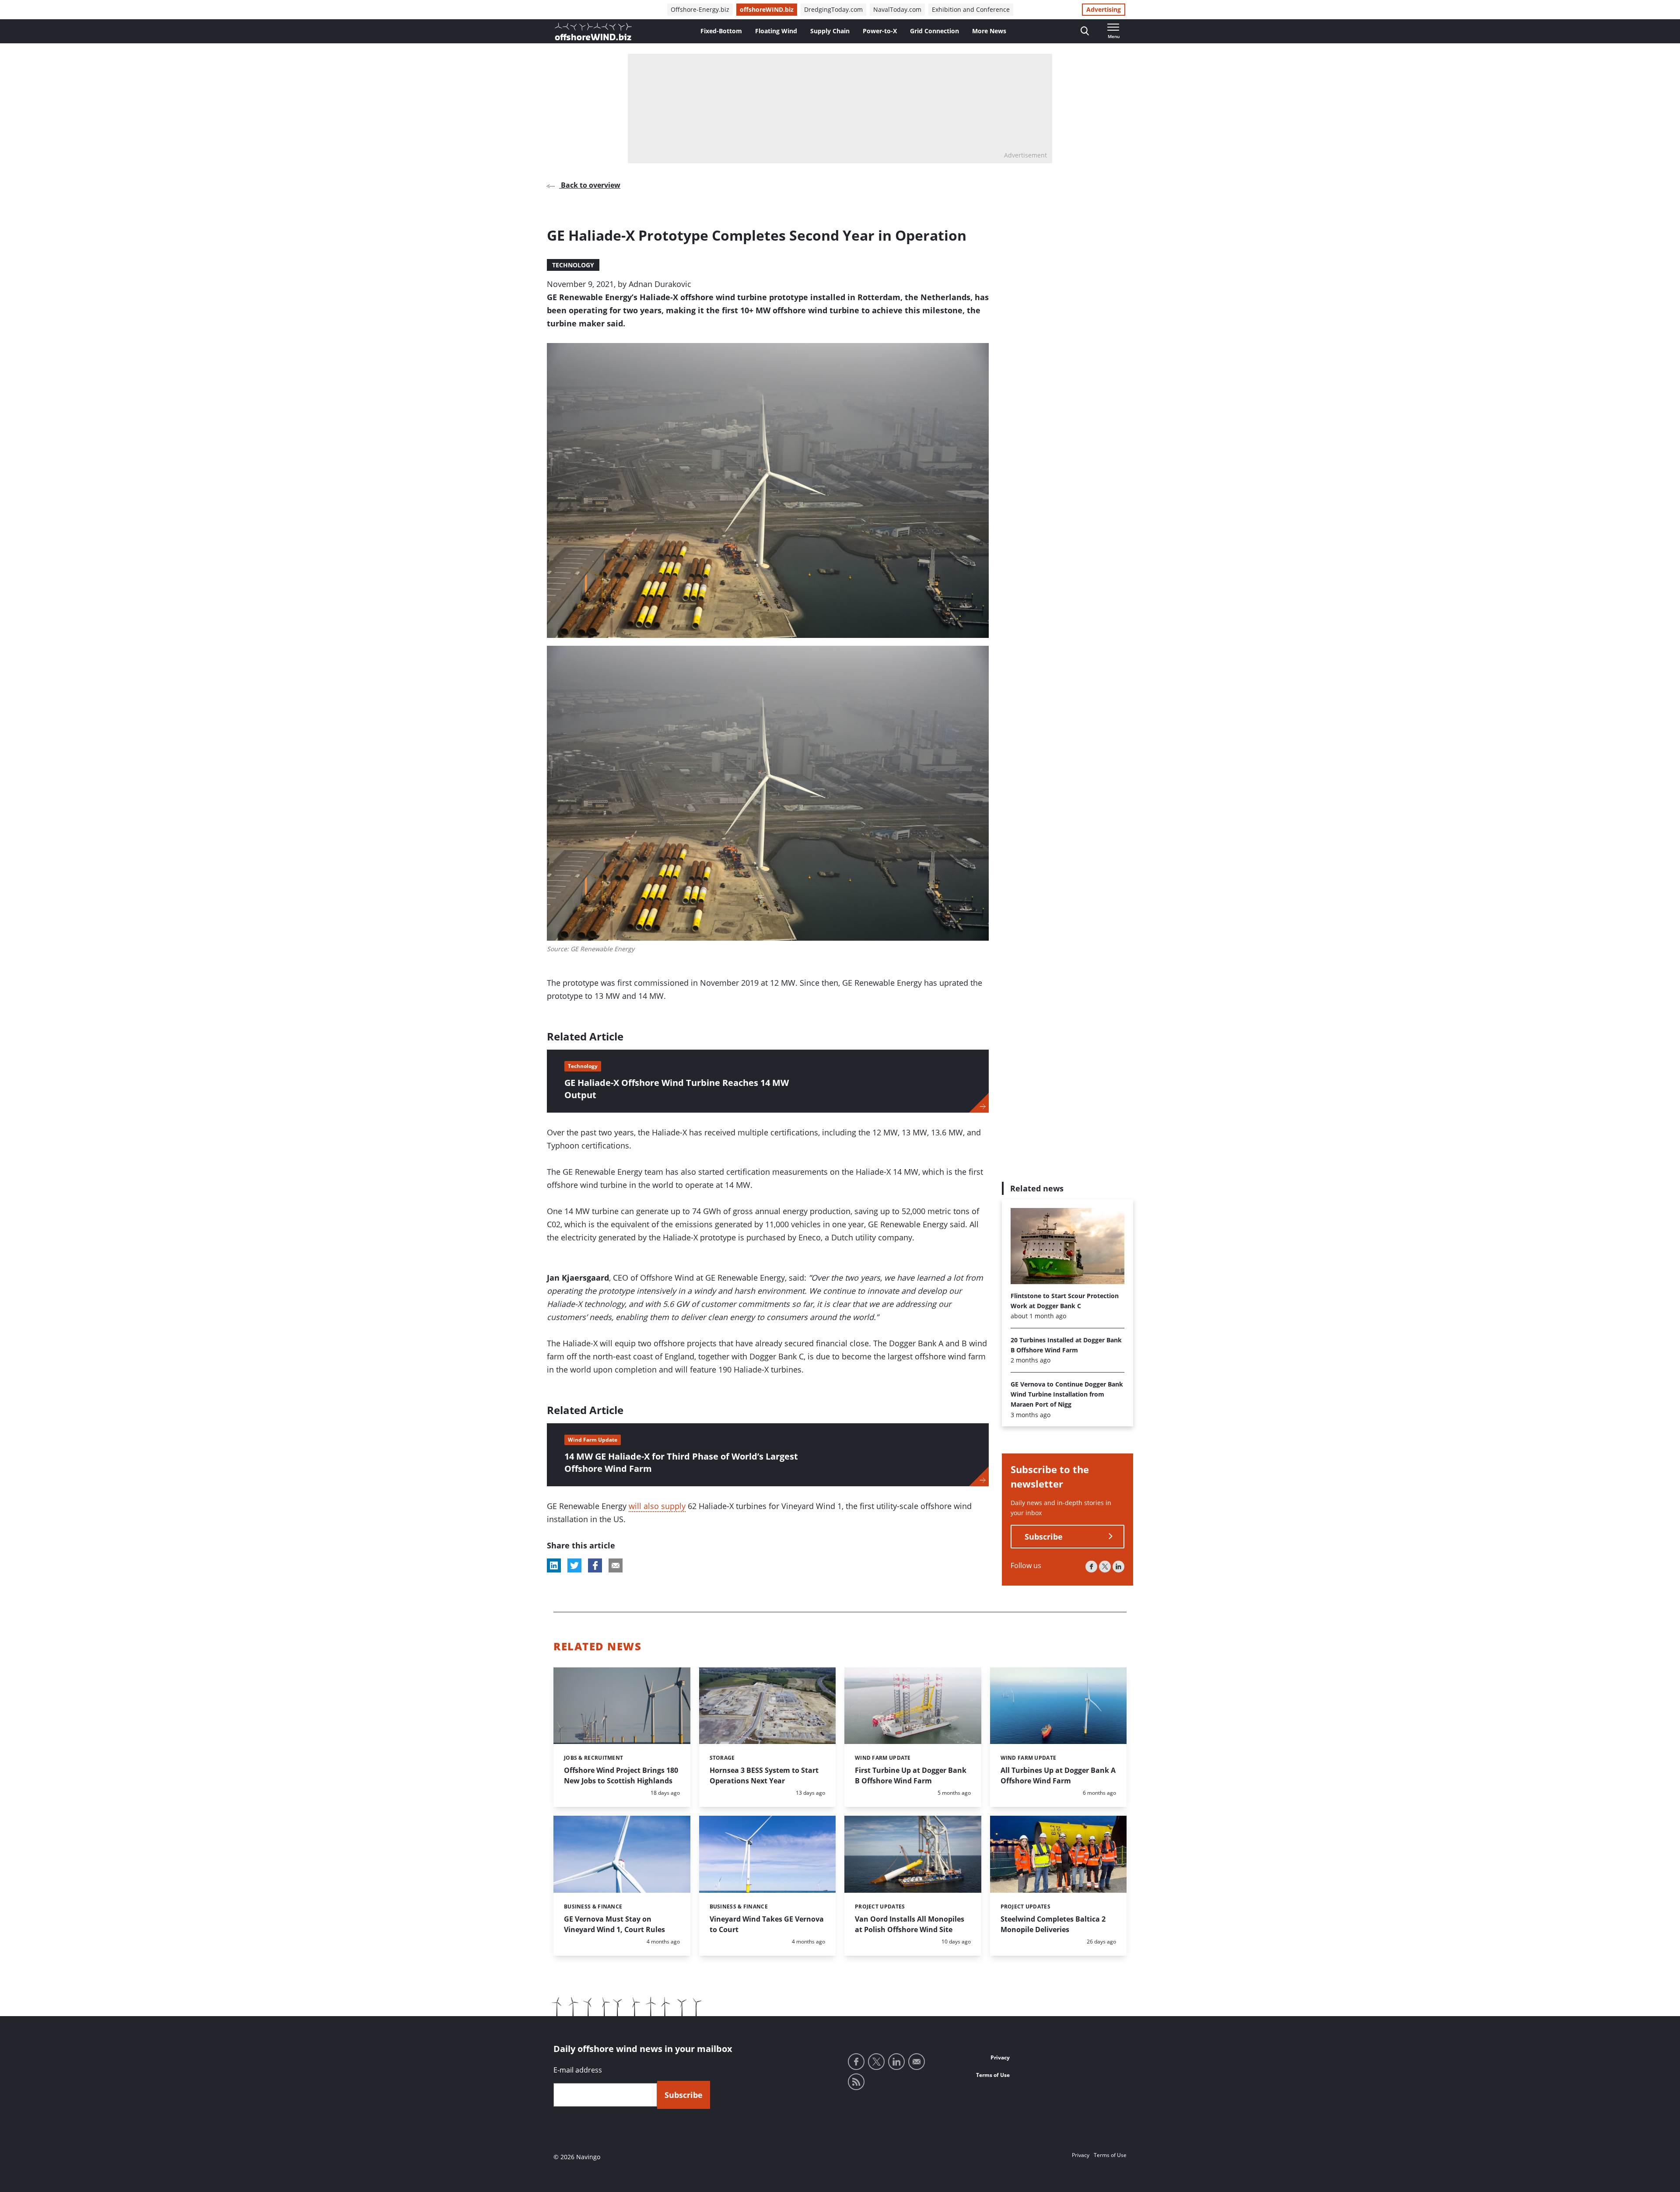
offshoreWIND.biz (767, 9)
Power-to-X (880, 31)
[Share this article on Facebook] (595, 1565)
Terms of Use (993, 2075)
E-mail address (578, 2070)
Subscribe (1044, 1537)
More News (989, 31)
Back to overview (590, 185)
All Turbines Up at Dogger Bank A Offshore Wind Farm (1058, 1775)
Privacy (1000, 2057)
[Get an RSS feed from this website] (856, 2082)
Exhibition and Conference (971, 9)
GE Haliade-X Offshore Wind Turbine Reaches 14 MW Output (677, 1089)
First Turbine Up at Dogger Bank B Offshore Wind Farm (911, 1775)
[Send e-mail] (917, 2062)
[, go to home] (593, 32)
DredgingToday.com (833, 9)
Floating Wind (776, 31)
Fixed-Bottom (721, 31)
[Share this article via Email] (616, 1565)
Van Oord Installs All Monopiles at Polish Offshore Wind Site (910, 1924)
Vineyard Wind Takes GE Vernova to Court (767, 1924)
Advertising (1104, 9)
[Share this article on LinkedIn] (554, 1565)
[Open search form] (1085, 31)
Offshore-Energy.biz (700, 9)
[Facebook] (1091, 1567)
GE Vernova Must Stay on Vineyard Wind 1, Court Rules (614, 1924)
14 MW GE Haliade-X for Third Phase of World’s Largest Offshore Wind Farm (681, 1462)
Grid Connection (934, 31)
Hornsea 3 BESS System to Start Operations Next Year (764, 1775)
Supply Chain (830, 31)
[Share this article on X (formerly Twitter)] (574, 1565)
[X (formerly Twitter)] (1105, 1567)
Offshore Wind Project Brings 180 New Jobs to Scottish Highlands (621, 1775)
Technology (573, 265)
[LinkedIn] (1118, 1567)
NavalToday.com (897, 9)
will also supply (657, 1506)
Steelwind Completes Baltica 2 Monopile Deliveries (1053, 1924)
